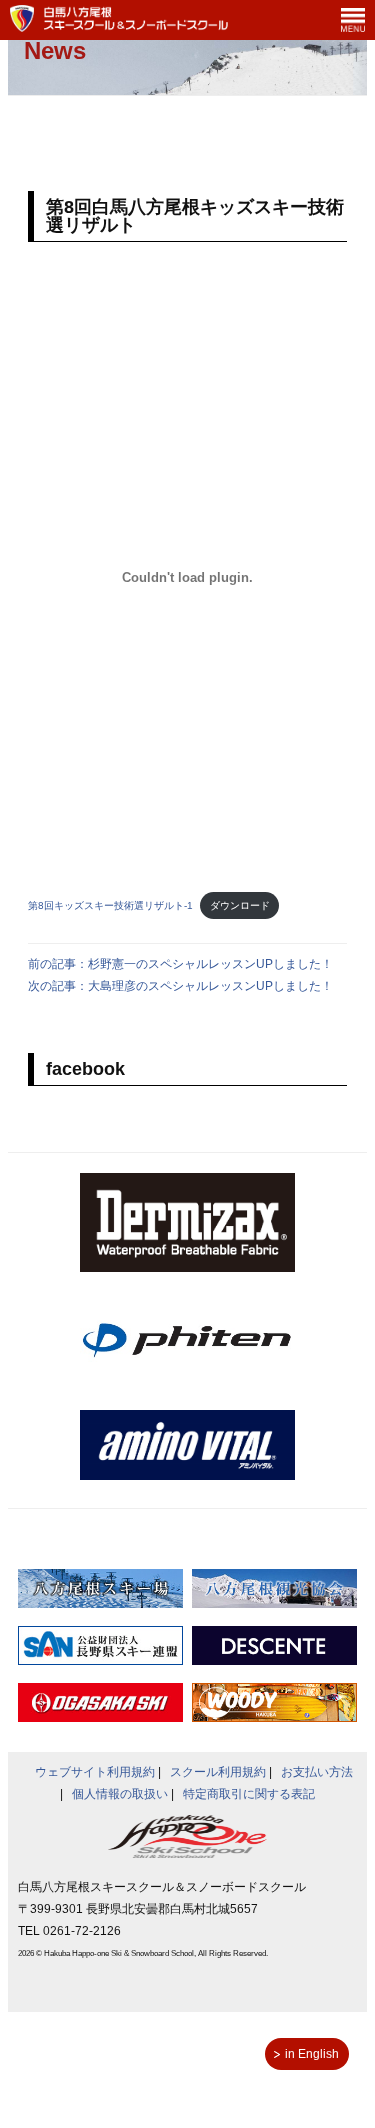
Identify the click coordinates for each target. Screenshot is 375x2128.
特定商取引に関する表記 (249, 1794)
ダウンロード (240, 905)
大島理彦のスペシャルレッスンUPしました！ (210, 986)
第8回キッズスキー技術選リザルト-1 (110, 905)
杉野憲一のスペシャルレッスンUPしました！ (210, 964)
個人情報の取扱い (120, 1794)
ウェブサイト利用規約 (95, 1772)
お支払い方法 (317, 1772)
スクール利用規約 (218, 1772)
